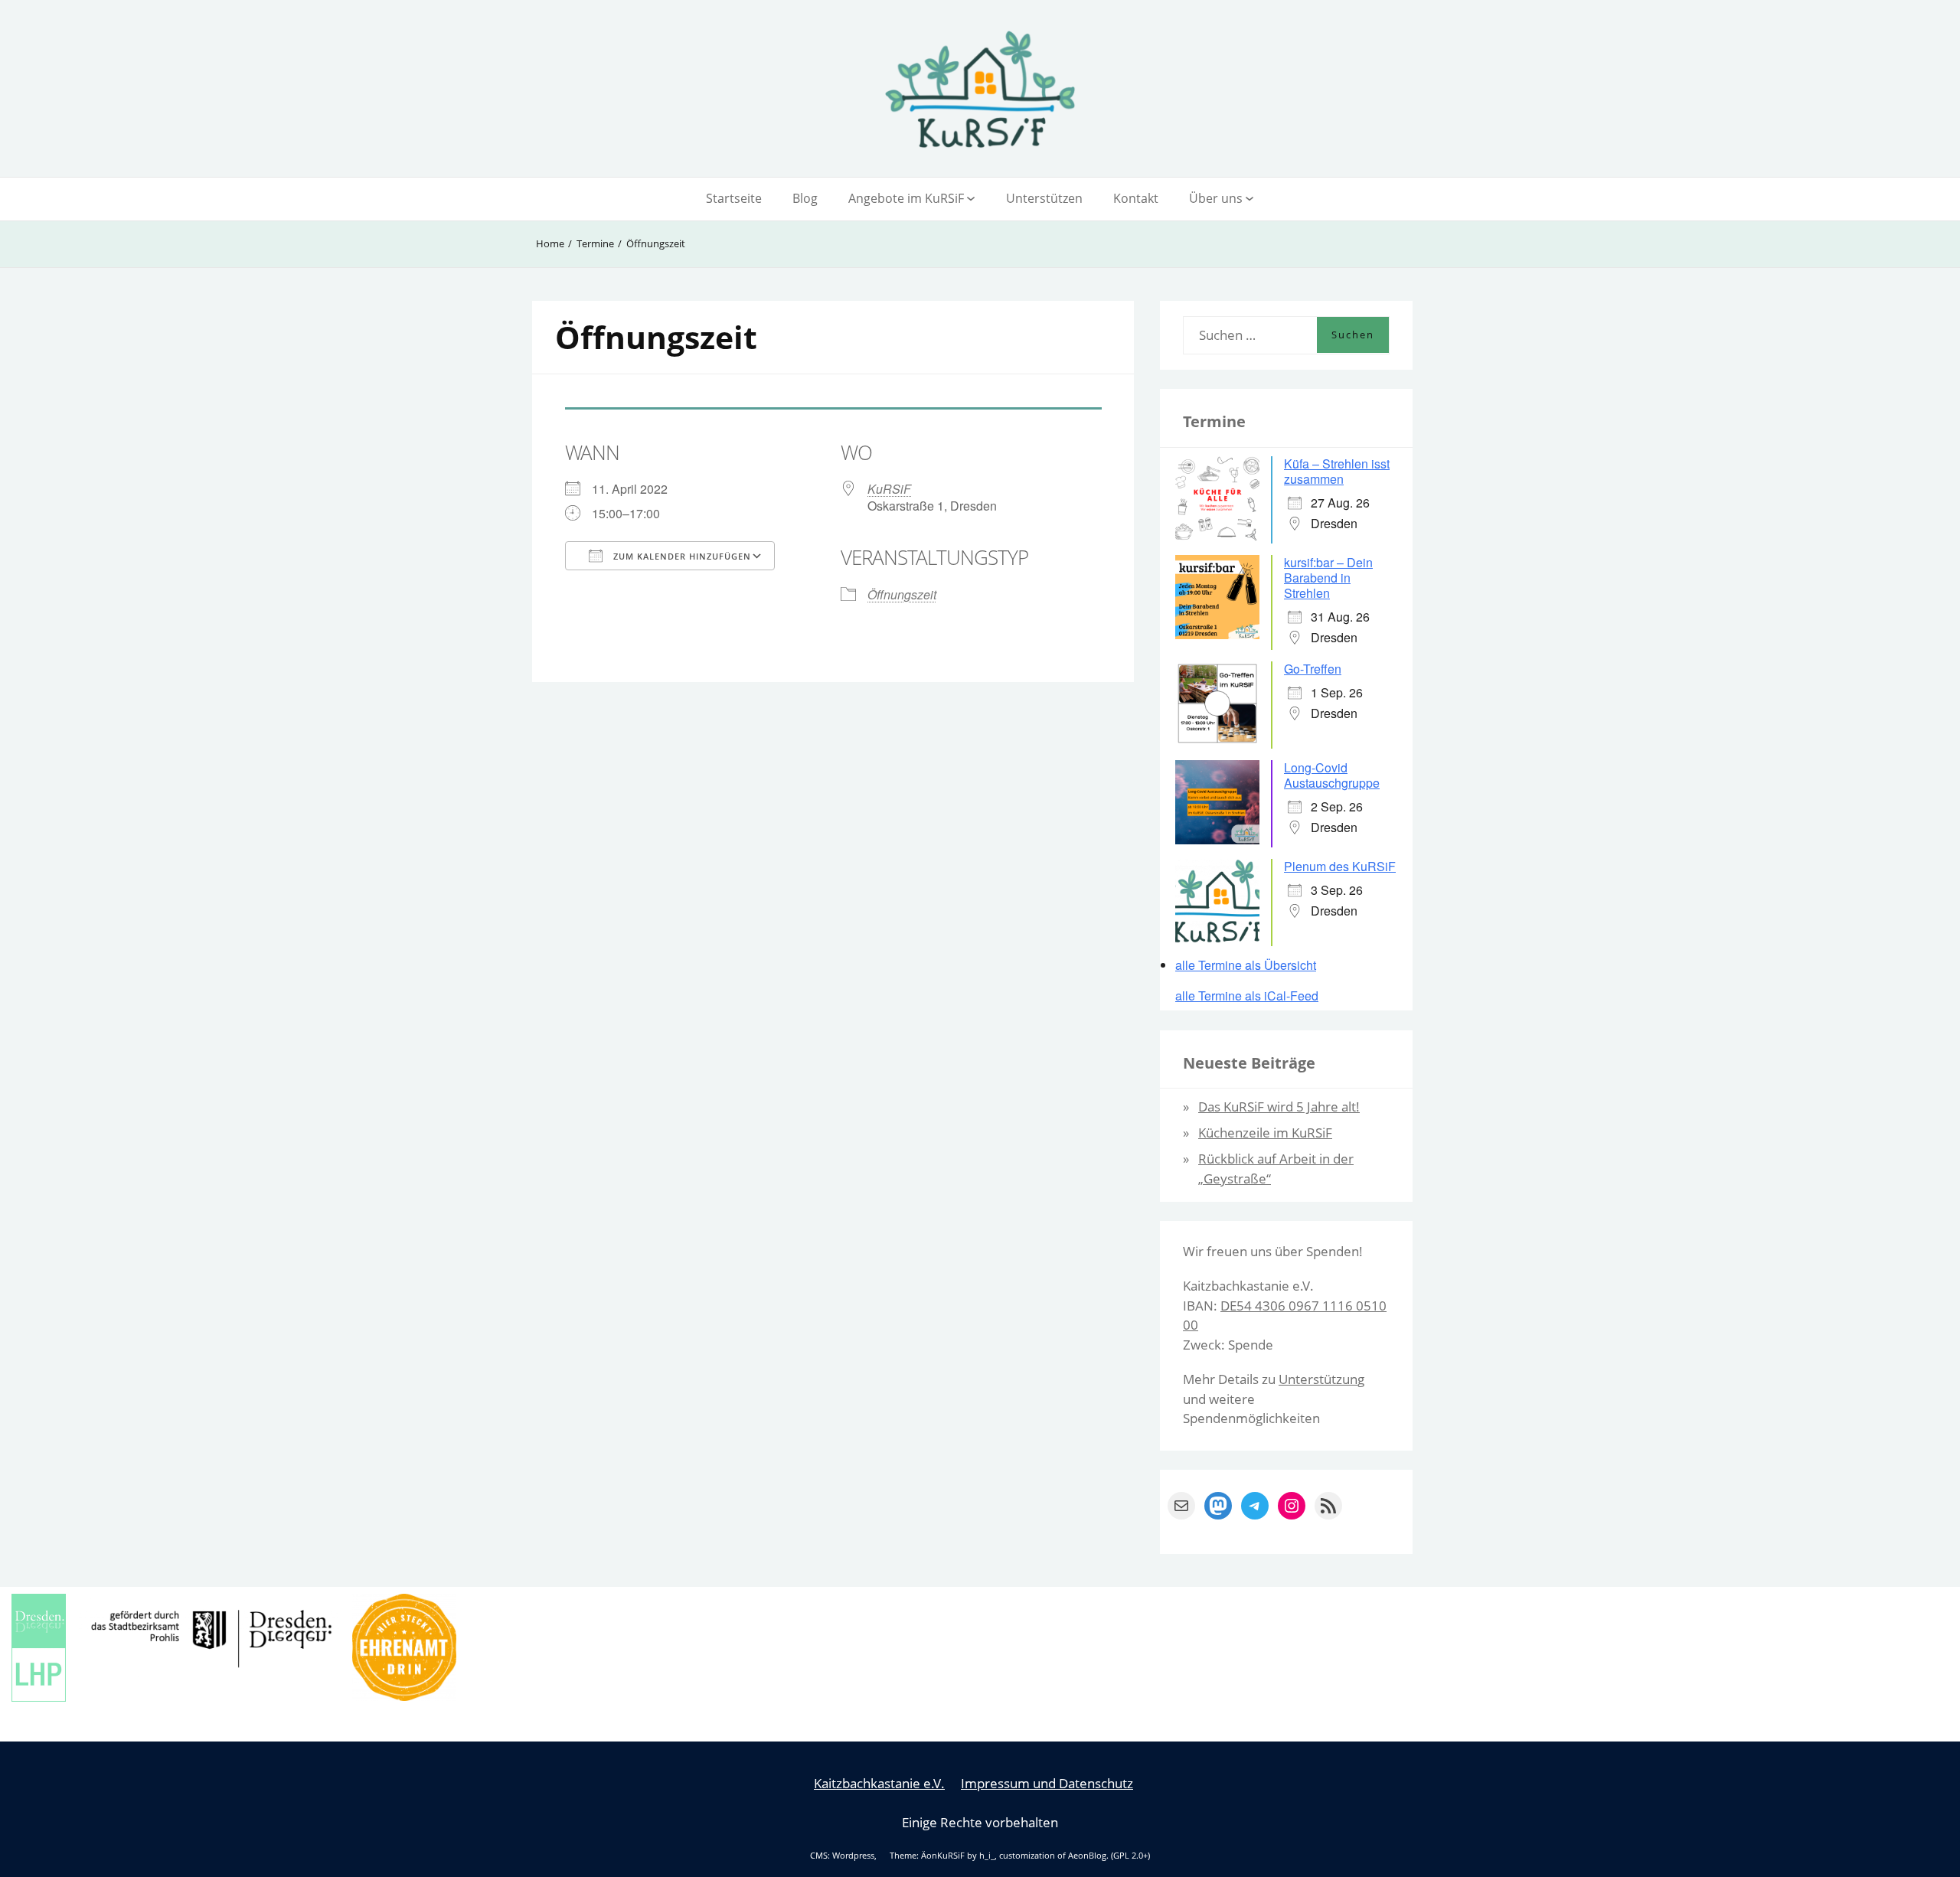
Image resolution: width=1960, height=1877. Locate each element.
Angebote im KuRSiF (906, 198)
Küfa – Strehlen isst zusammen (1337, 471)
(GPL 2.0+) (1130, 1856)
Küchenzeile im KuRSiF (1265, 1133)
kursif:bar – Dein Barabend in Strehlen (1328, 578)
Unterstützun (1318, 1379)
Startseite (734, 198)
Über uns (1216, 198)
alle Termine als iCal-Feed (1247, 996)
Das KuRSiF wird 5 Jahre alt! (1279, 1107)
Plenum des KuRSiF (1340, 866)
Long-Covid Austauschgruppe (1332, 775)
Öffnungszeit (902, 594)
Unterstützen (1044, 198)
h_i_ (987, 1856)
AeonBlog (1087, 1856)
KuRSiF (889, 489)
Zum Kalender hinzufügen (681, 556)
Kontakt (1136, 198)
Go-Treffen (1313, 669)
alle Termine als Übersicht (1246, 965)
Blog (805, 198)
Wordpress (853, 1856)
